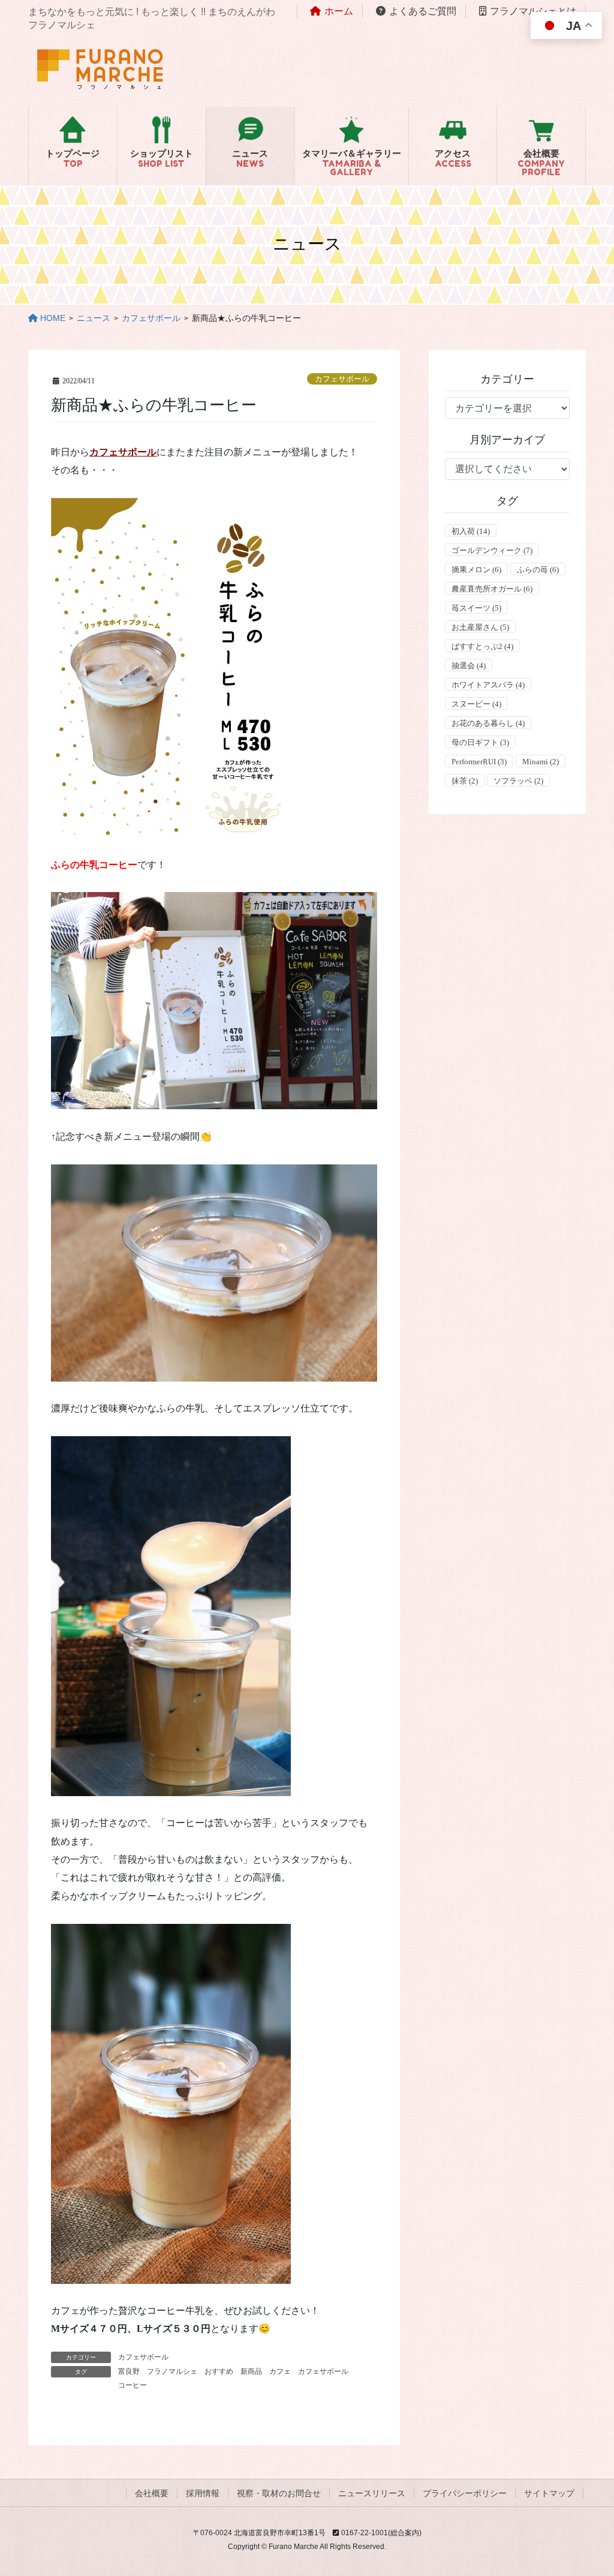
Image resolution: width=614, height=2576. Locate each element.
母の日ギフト (480, 742)
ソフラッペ (518, 781)
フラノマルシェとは (533, 11)
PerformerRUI (479, 762)
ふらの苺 (538, 570)
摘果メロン (476, 570)
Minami (541, 762)
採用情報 (203, 2493)
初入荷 (471, 531)
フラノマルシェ (172, 2371)
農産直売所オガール (492, 589)
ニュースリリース (372, 2493)
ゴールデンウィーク (492, 550)
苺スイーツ (476, 608)
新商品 (251, 2371)
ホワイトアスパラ (488, 685)
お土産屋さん (480, 627)
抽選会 (469, 666)
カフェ (280, 2371)
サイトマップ (549, 2493)
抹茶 (465, 781)
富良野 (129, 2371)
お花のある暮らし (488, 723)
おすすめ (219, 2371)
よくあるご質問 (423, 11)
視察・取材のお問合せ (279, 2493)
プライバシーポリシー (465, 2493)
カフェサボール (342, 379)
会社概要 (152, 2493)
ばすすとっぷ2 (482, 646)
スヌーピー (476, 704)
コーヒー (133, 2385)
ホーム (339, 11)
